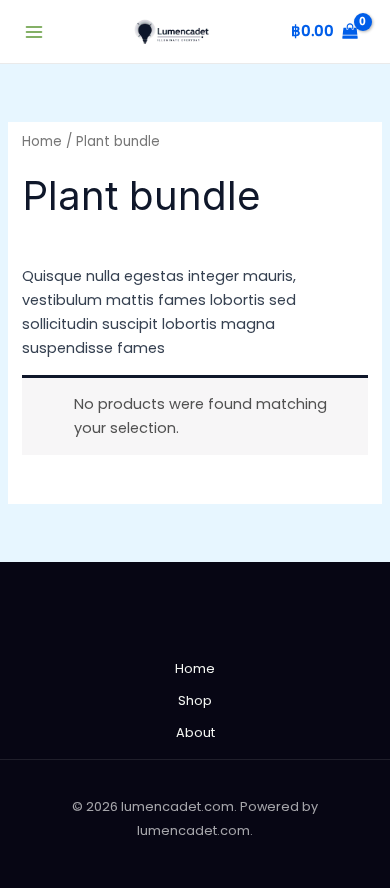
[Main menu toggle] (34, 31)
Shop (195, 700)
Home (42, 141)
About (195, 732)
